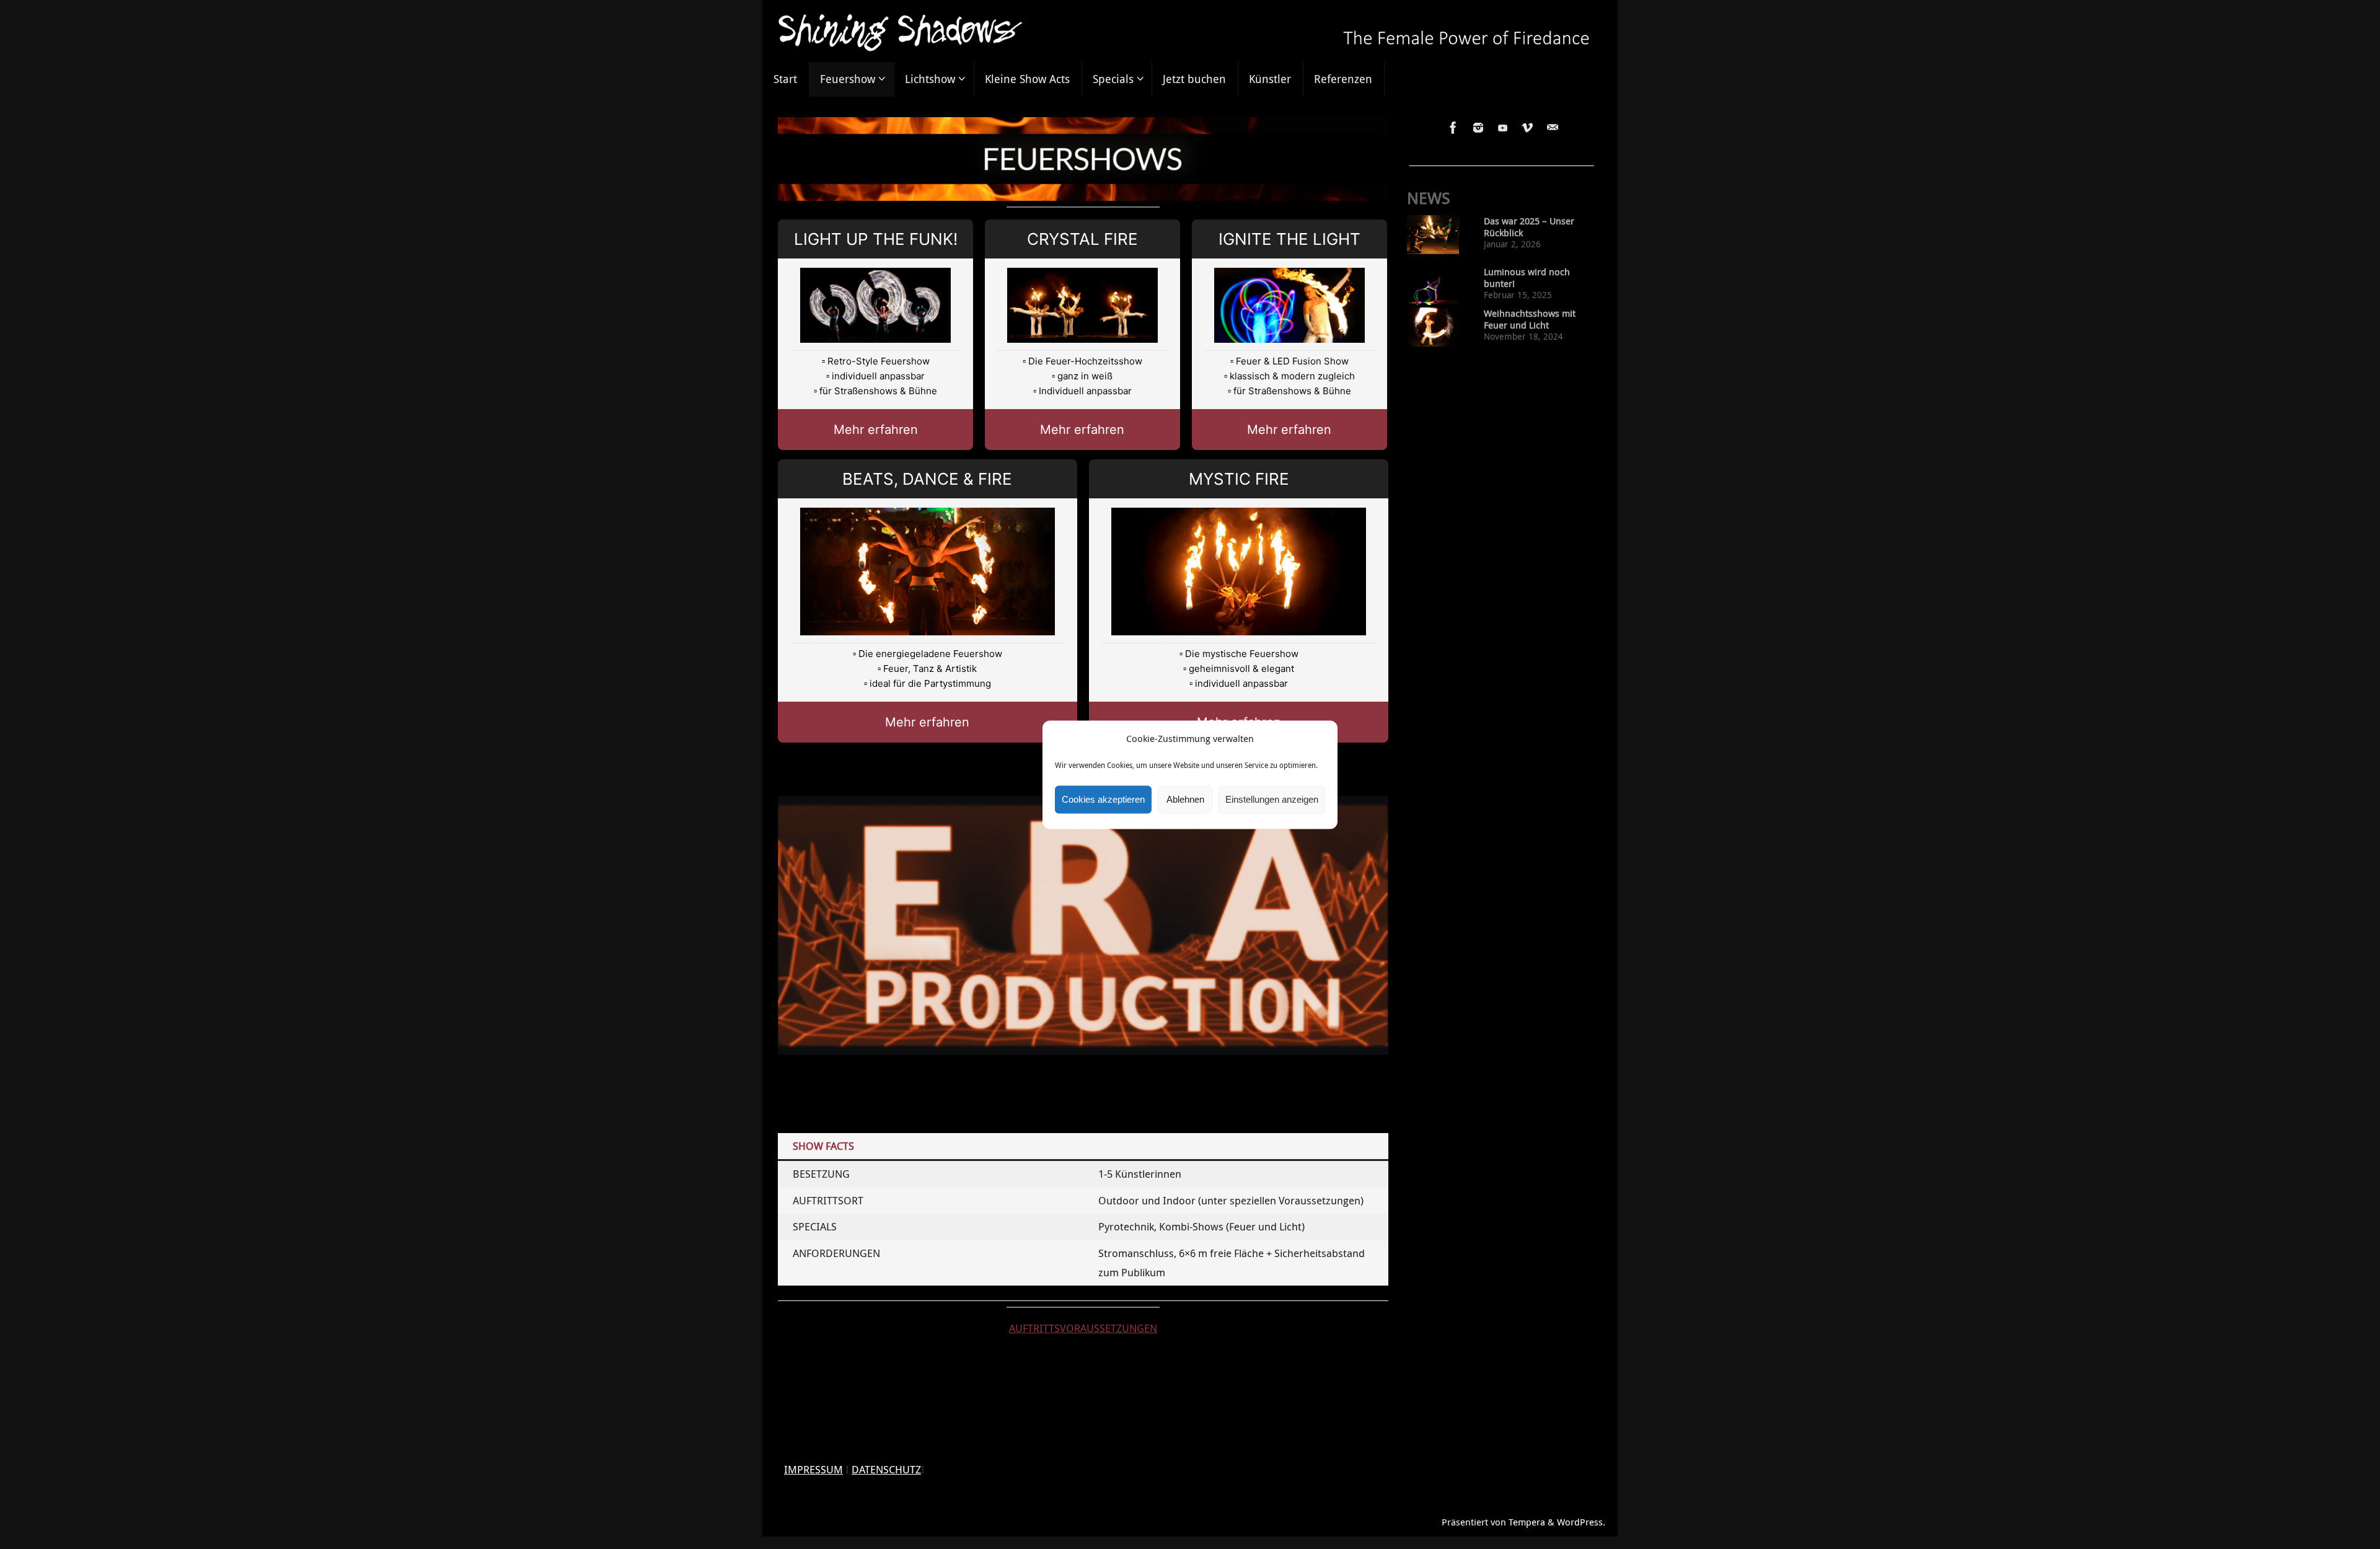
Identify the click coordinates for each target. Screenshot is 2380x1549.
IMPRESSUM (813, 1469)
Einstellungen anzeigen (1272, 799)
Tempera (1527, 1522)
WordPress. (1581, 1522)
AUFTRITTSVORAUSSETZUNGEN (1083, 1328)
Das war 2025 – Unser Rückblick (1529, 227)
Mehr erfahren (876, 430)
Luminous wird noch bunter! (1527, 278)
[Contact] (1553, 128)
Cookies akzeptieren (1103, 799)
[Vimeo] (1528, 128)
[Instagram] (1478, 128)
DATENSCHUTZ (886, 1469)
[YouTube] (1503, 128)
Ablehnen (1185, 799)
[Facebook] (1453, 128)
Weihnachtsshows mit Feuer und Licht (1530, 319)
